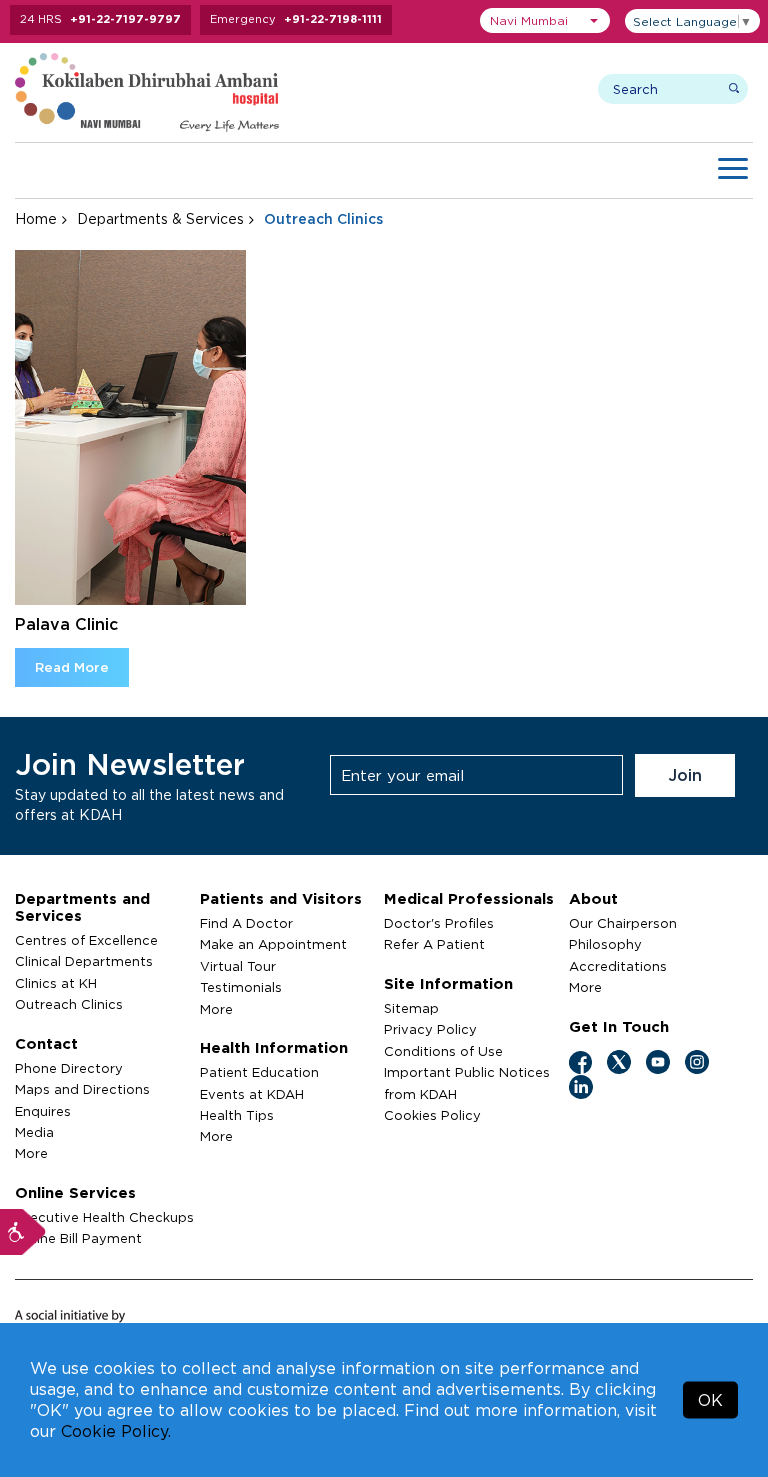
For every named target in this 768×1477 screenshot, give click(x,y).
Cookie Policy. (116, 1431)
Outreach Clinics (69, 1004)
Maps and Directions (82, 1089)
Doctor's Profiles (439, 923)
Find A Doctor (246, 923)
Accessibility (23, 1232)
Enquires (43, 1111)
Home (36, 218)
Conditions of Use (443, 1051)
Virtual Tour (238, 966)
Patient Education (259, 1072)
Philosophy (605, 944)
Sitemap (411, 1008)
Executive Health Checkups (104, 1217)
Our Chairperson (623, 923)
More (31, 1153)
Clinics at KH (56, 983)
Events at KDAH (252, 1094)
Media (34, 1132)
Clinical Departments (84, 961)
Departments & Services (160, 218)
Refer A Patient (434, 944)
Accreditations (618, 966)
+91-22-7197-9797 (125, 19)
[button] (545, 20)
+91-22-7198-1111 (333, 19)
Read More (72, 667)
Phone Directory (69, 1068)
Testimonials (241, 987)
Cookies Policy (432, 1115)
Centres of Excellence (86, 940)
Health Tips (237, 1115)
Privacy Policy (430, 1029)
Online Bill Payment (78, 1238)
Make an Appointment (273, 944)
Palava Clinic (66, 624)
